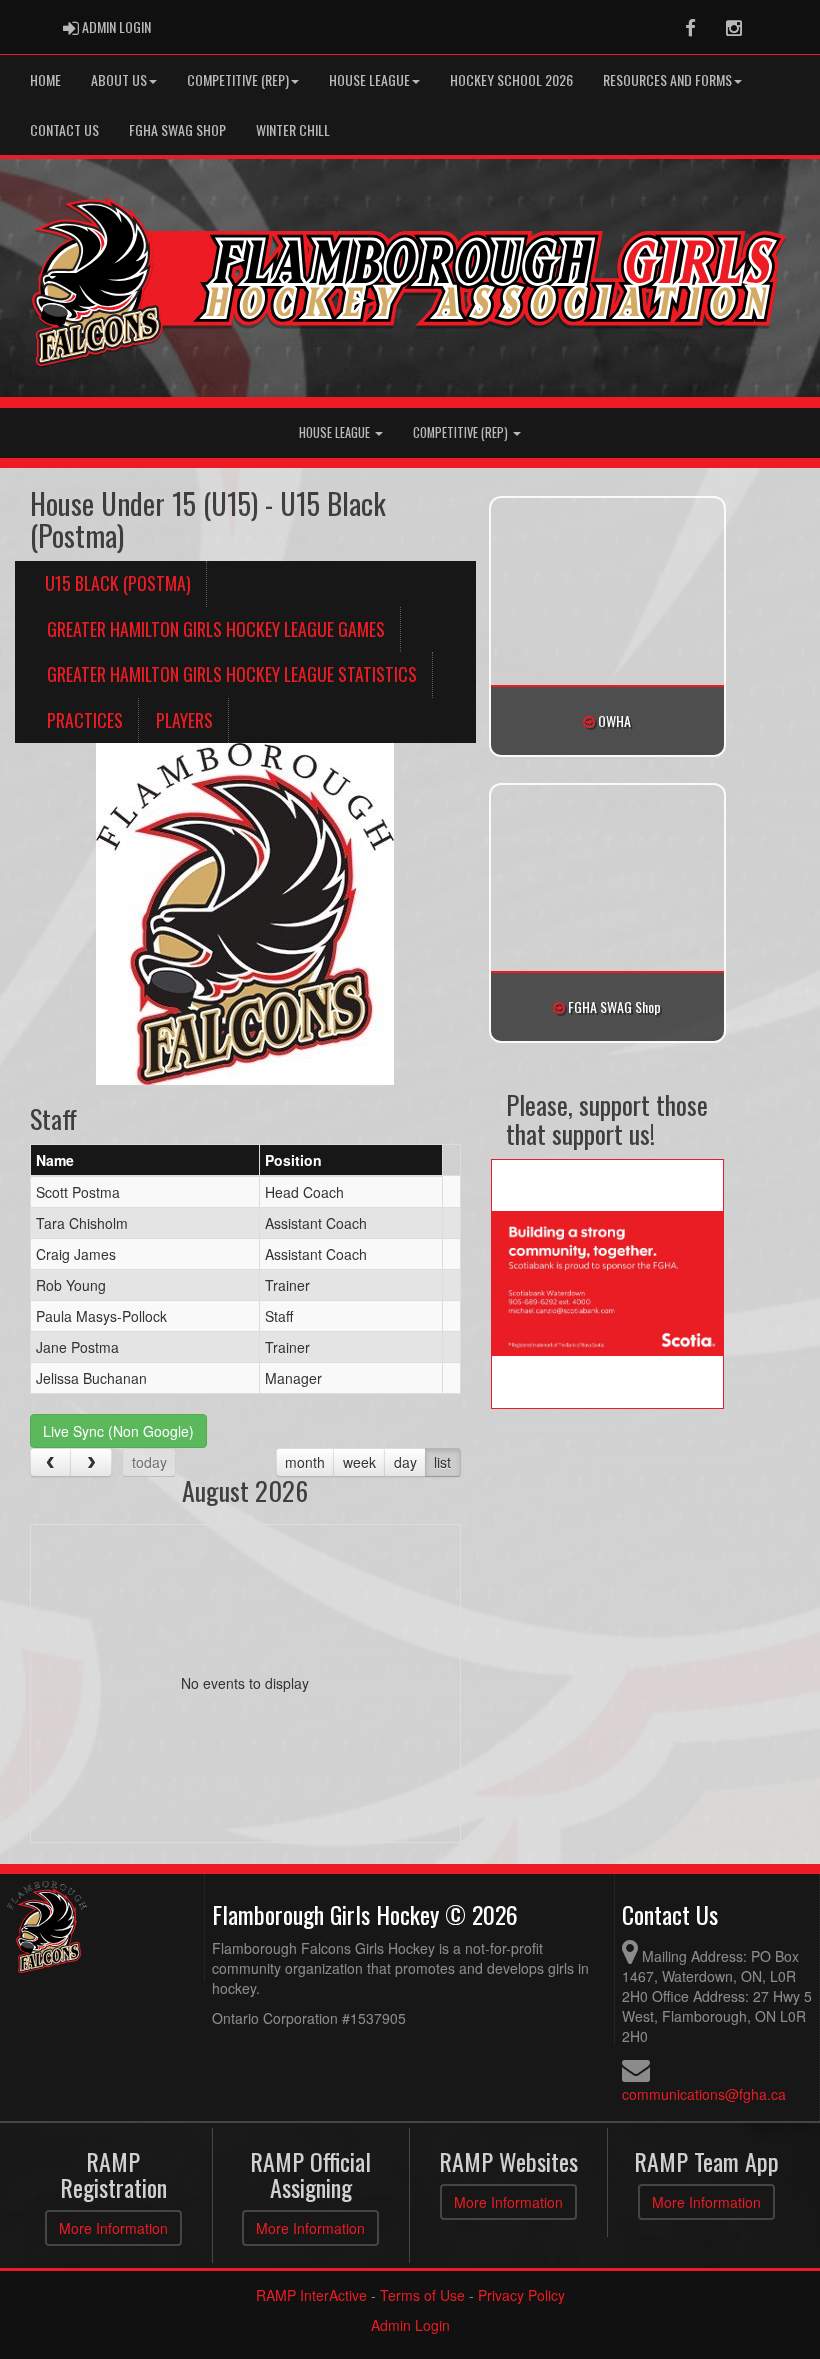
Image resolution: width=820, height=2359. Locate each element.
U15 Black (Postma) (118, 583)
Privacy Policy (521, 2295)
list (442, 1462)
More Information (113, 2228)
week (359, 1462)
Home (45, 79)
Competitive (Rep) (238, 79)
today (149, 1462)
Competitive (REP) (462, 432)
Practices (85, 720)
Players (184, 720)
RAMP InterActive (311, 2295)
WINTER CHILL (293, 129)
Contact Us (64, 129)
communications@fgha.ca (704, 2094)
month (305, 1462)
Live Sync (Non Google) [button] (118, 1431)
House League (369, 79)
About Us (119, 79)
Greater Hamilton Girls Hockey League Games (216, 629)
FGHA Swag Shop (177, 129)
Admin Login (410, 2325)
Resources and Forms (667, 79)
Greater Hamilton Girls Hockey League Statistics (232, 674)
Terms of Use (422, 2295)
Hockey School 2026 (511, 79)
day (405, 1462)
